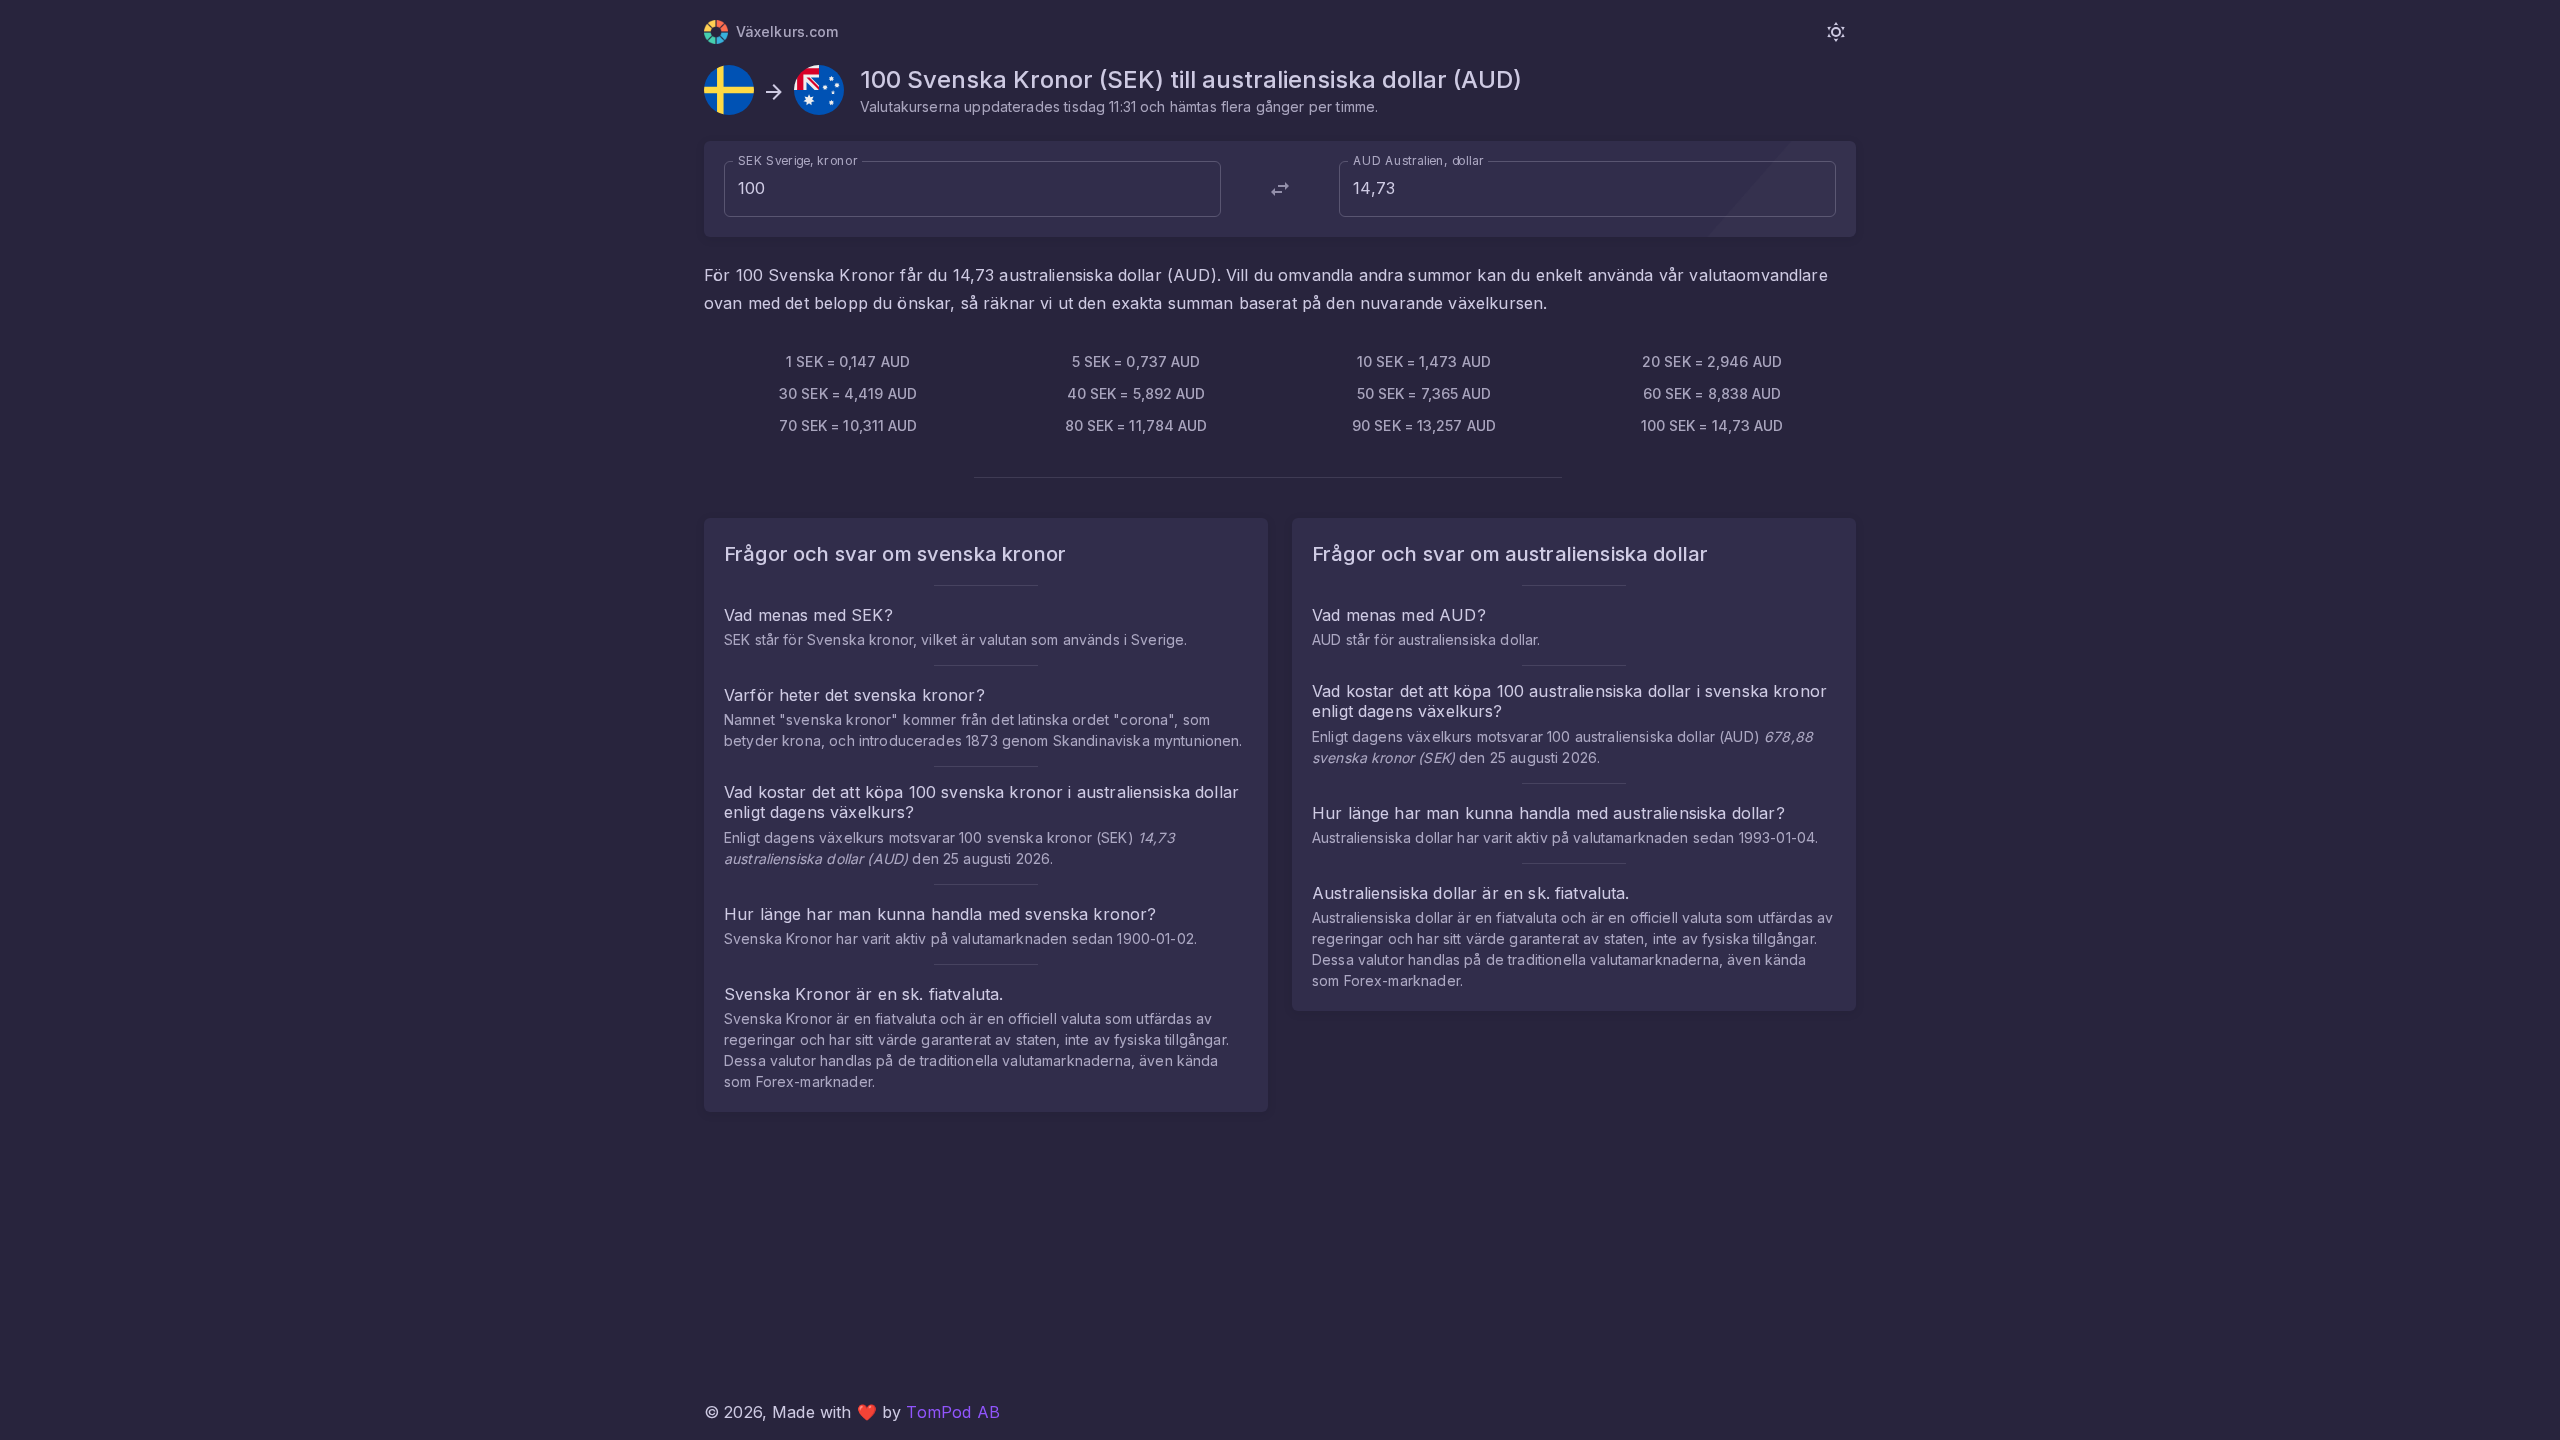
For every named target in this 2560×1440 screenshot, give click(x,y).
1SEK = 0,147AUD (848, 361)
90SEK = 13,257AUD (1424, 425)
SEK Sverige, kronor (798, 160)
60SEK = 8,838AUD (1712, 393)
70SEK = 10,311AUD (848, 425)
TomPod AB (952, 1412)
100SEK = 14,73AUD (1712, 425)
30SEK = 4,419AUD (848, 393)
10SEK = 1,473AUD (1424, 361)
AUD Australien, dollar (1418, 160)
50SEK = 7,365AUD (1424, 393)
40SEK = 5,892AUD (1136, 393)
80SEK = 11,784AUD (1136, 425)
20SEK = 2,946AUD (1712, 361)
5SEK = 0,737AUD (1136, 361)
